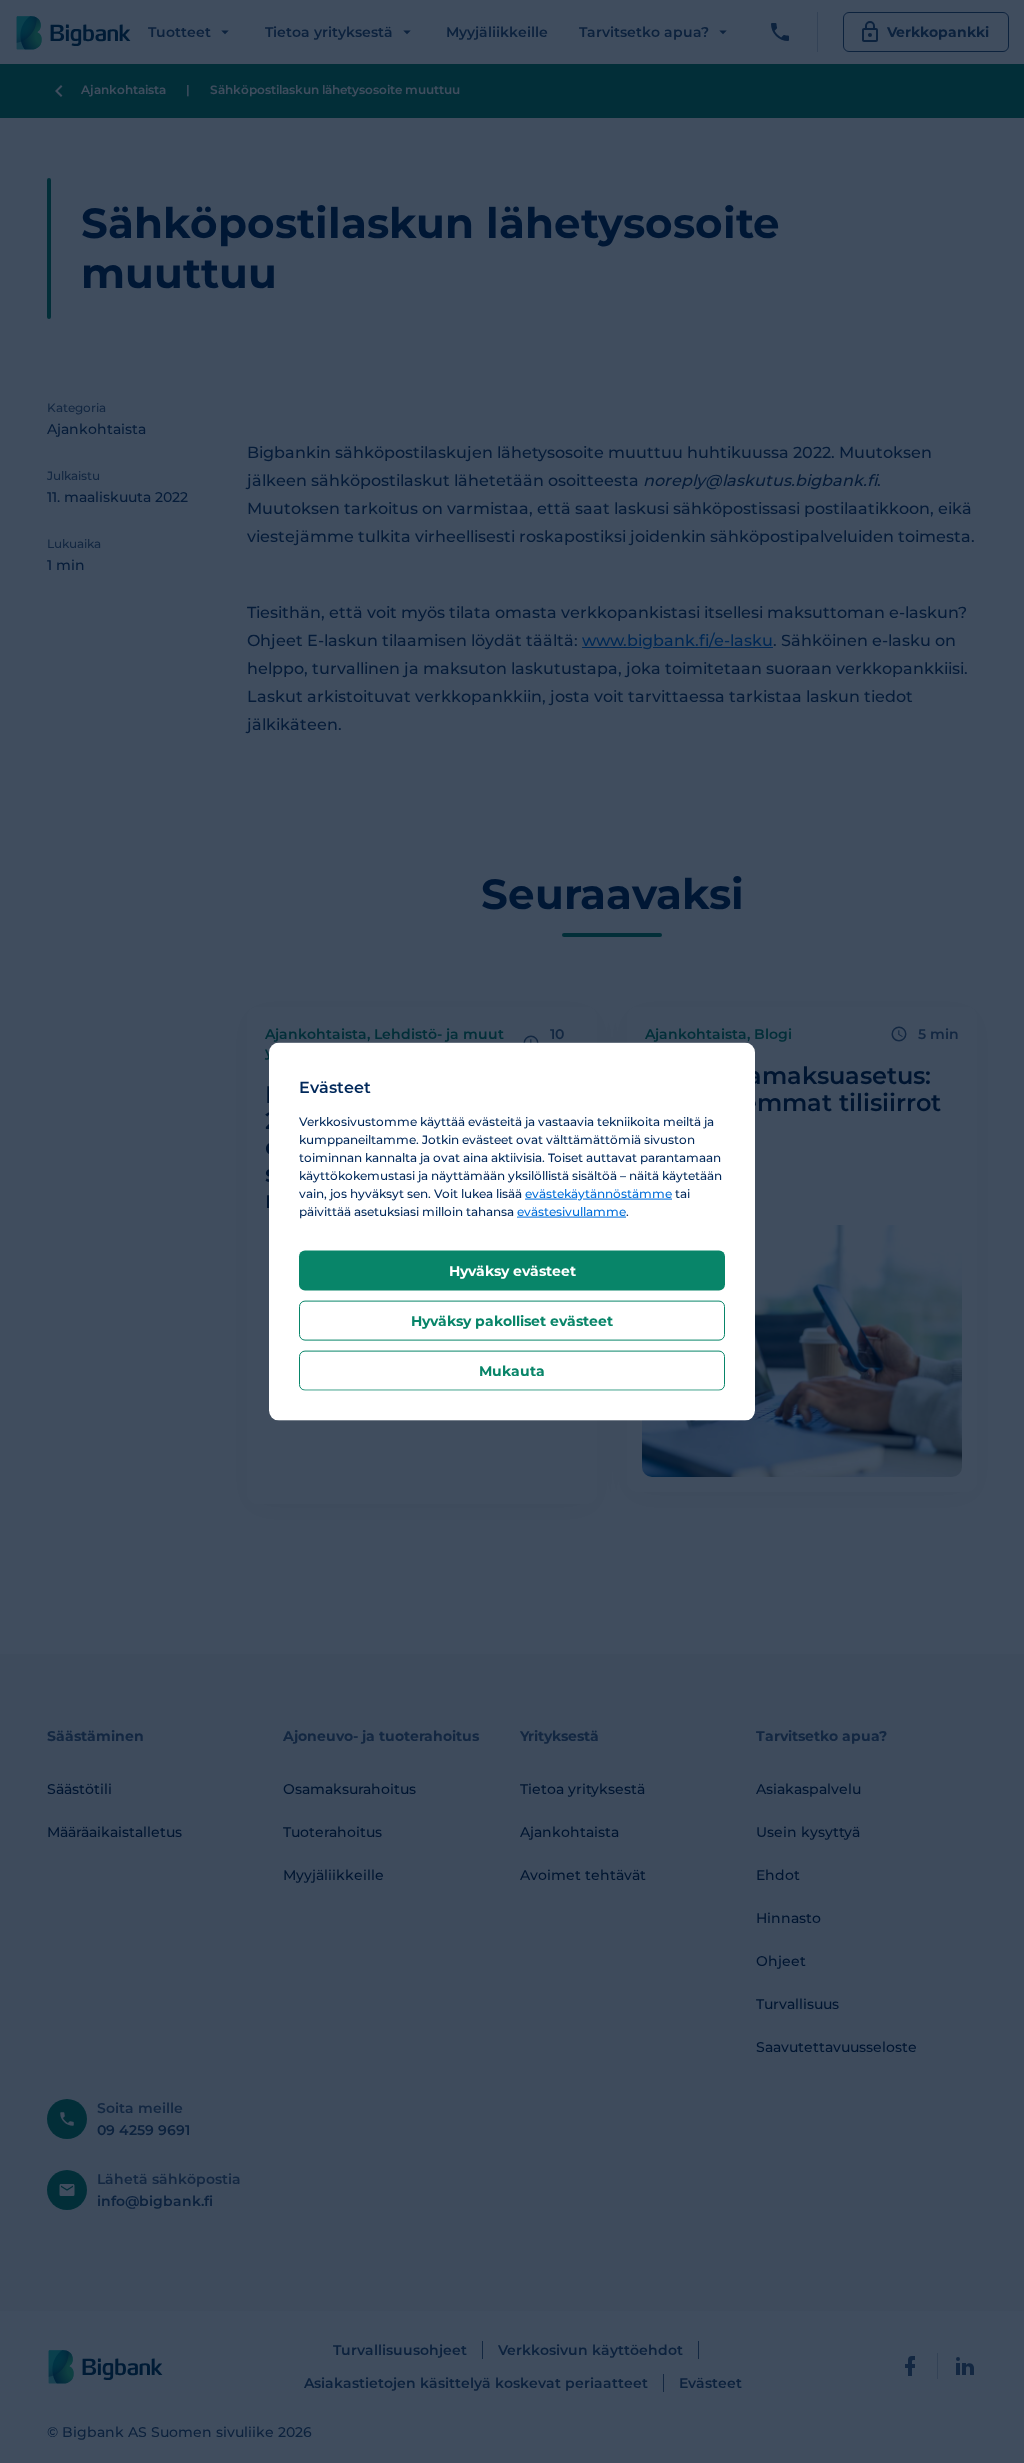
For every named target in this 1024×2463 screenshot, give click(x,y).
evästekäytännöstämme (598, 1192)
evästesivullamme (571, 1210)
